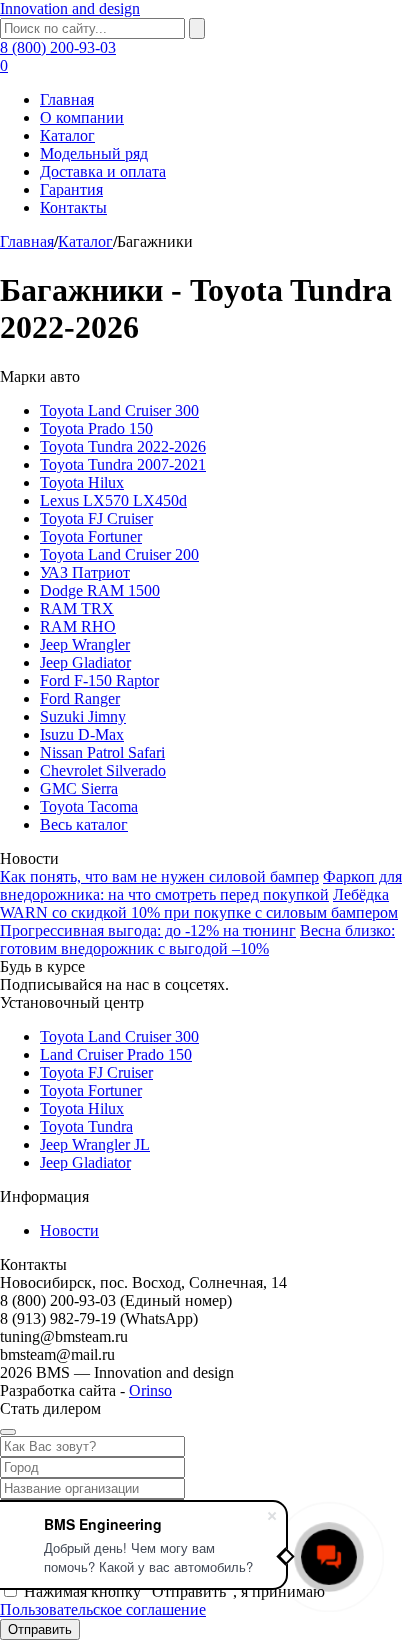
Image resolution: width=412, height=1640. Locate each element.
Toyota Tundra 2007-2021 (123, 464)
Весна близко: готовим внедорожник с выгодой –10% (197, 939)
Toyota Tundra (86, 1126)
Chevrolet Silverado (103, 770)
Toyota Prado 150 (96, 428)
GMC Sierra (79, 788)
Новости (69, 1230)
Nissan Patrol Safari (102, 752)
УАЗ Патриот (85, 572)
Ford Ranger (80, 698)
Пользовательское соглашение (103, 1609)
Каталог (67, 135)
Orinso (150, 1390)
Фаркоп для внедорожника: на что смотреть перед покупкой (201, 885)
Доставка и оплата (103, 171)
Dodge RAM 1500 (100, 590)
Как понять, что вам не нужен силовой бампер (159, 876)
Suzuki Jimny (83, 716)
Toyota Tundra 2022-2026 (123, 446)
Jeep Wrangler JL (95, 1144)
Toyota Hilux (82, 482)
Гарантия (71, 189)
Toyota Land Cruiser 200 (119, 554)
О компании (82, 117)
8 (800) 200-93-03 (58, 47)
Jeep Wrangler (85, 644)
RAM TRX (77, 608)
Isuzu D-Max (82, 734)
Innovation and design (70, 8)
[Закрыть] (8, 1432)
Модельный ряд (94, 153)
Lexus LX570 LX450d (113, 500)
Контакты (73, 207)
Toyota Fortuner (91, 536)
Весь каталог (84, 824)
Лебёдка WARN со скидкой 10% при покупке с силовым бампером (199, 903)
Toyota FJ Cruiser (96, 518)
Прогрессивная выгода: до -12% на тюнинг (148, 930)
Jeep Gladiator (85, 662)
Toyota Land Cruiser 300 (119, 410)
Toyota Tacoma (89, 806)
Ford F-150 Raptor (99, 680)
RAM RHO (78, 626)
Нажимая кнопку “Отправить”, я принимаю (162, 1600)
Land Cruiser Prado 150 (116, 1054)
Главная (67, 99)
